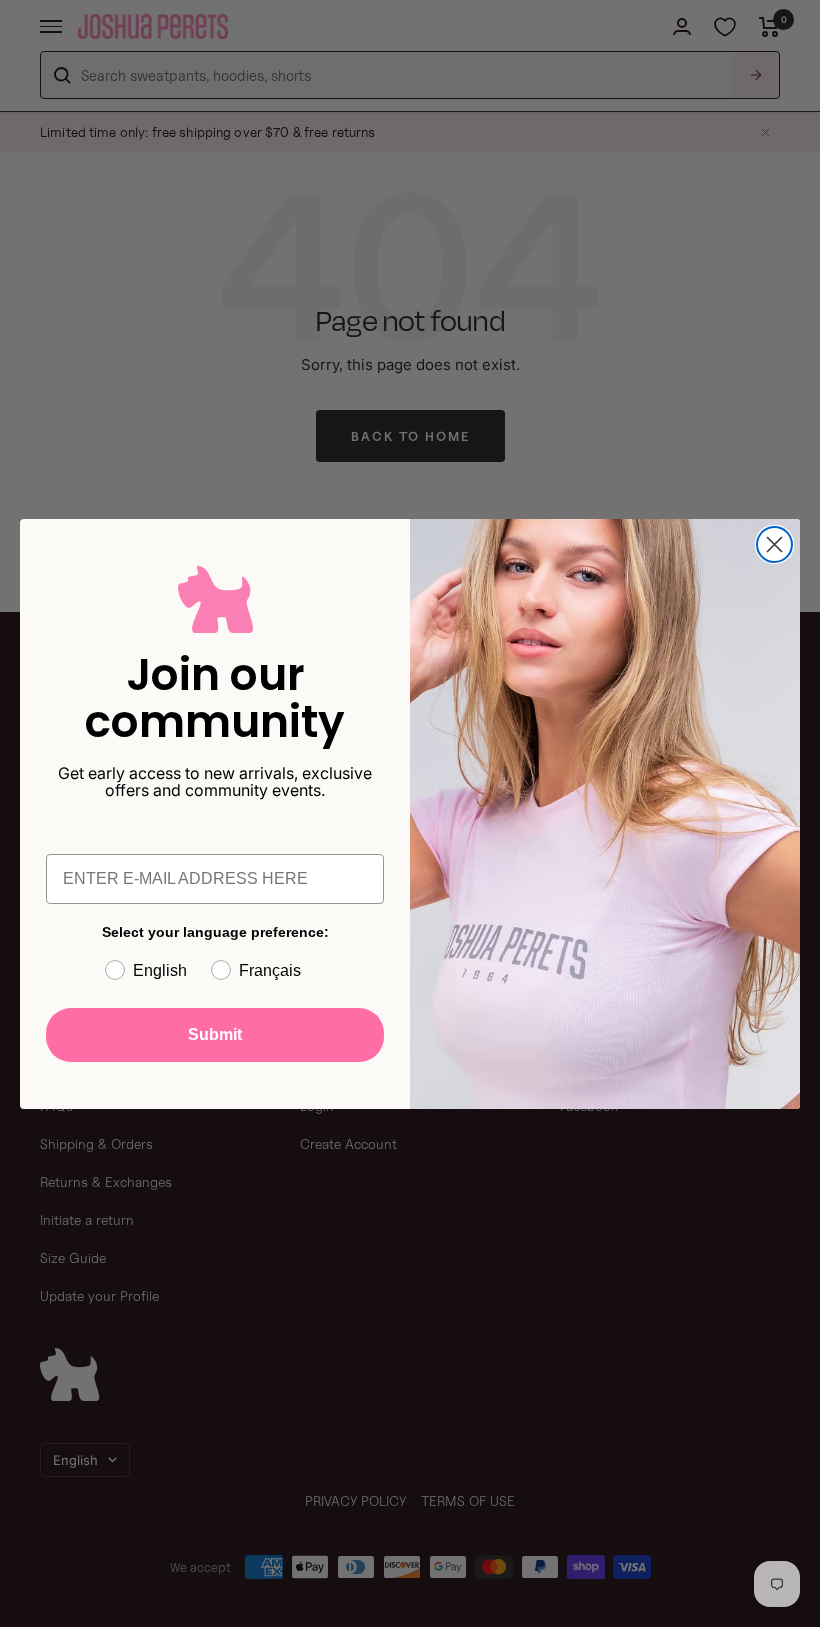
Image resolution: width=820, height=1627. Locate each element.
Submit (215, 1034)
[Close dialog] (774, 544)
